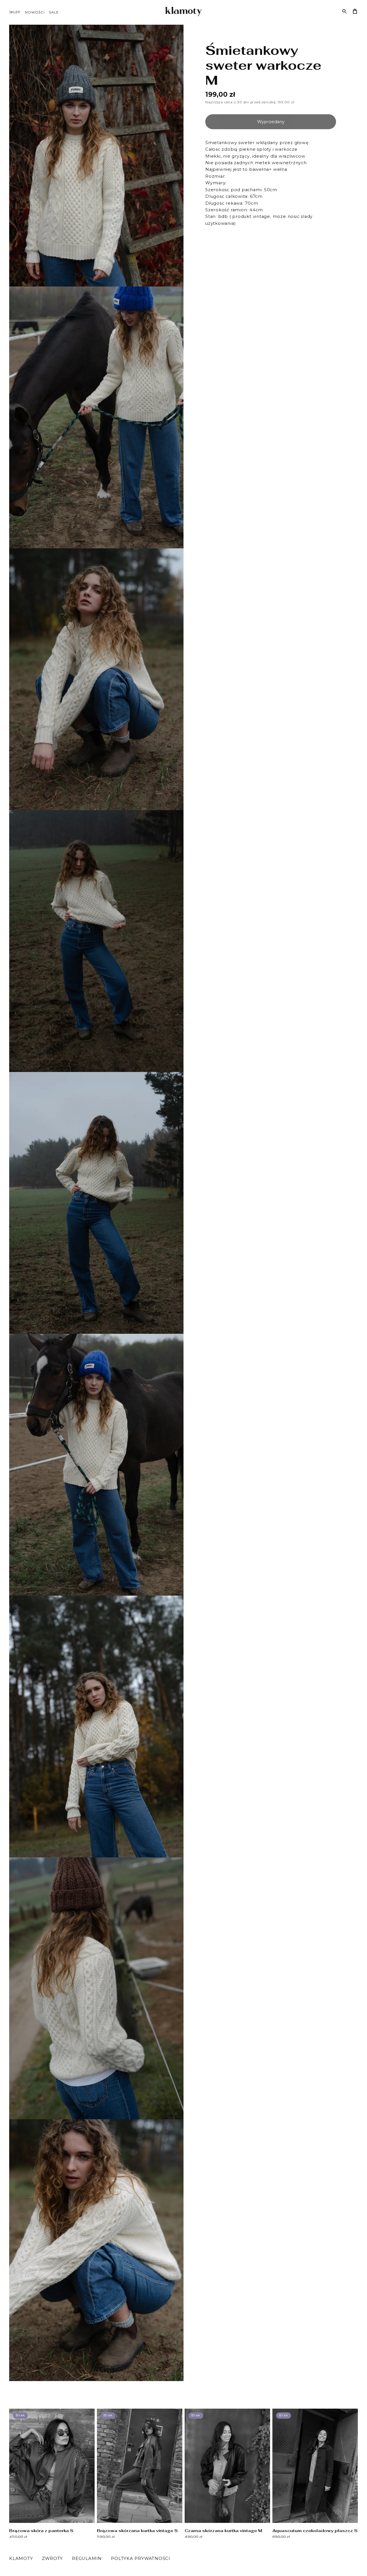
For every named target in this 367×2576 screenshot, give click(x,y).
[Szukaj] (345, 11)
